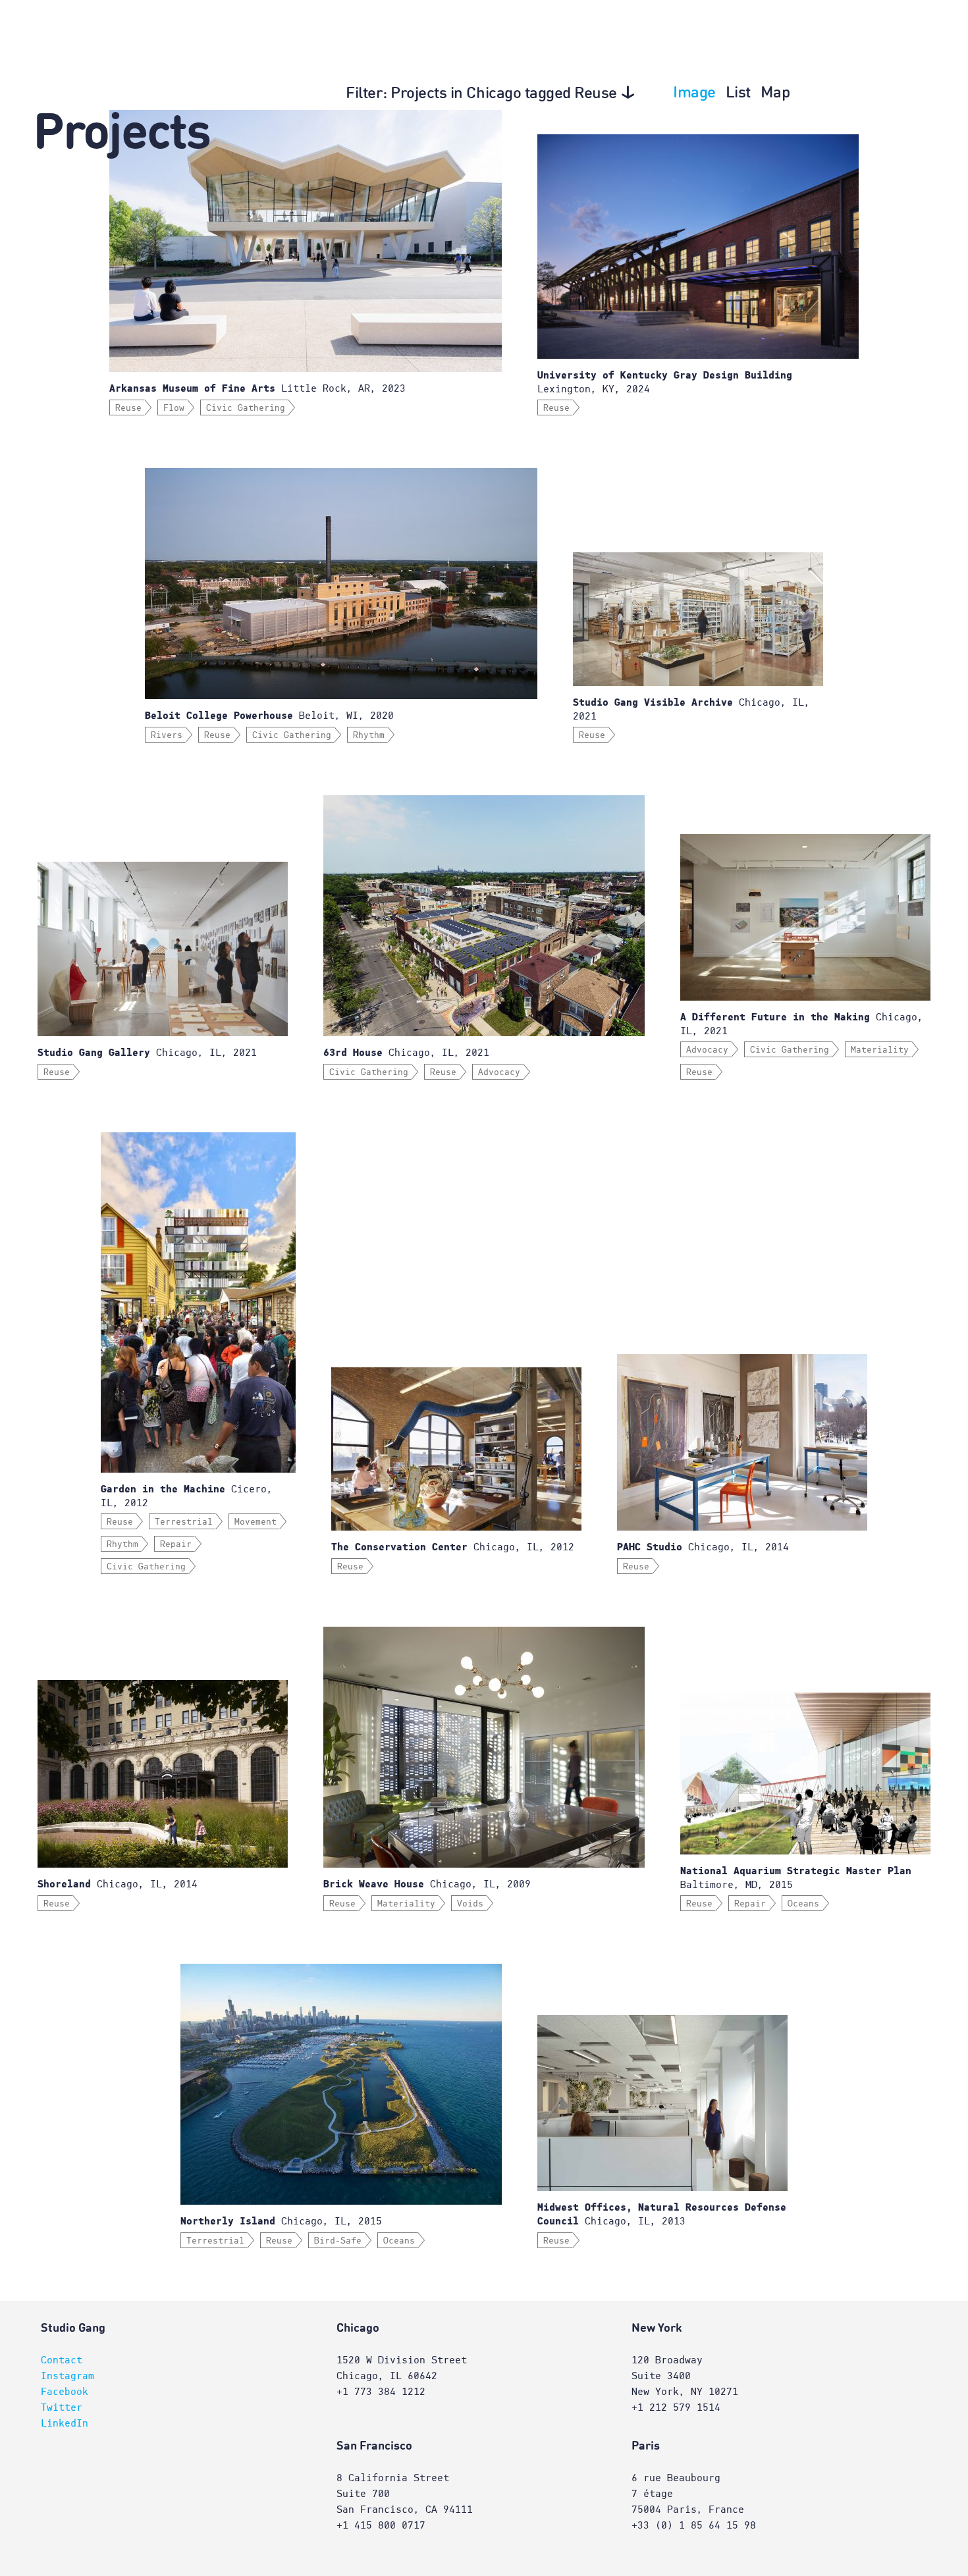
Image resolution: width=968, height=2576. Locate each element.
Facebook (65, 2392)
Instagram (67, 2376)
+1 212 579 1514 (676, 2407)
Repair (176, 1544)
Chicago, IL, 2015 (281, 2221)
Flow (174, 408)
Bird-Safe (338, 2241)
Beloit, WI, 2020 (269, 716)
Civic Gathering (246, 408)
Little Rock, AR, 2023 (257, 388)
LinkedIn (65, 2423)
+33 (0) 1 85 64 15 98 (694, 2525)
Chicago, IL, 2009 (427, 1884)
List (738, 93)
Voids (470, 1904)
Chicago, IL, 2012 (453, 1547)
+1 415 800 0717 (381, 2525)
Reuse (128, 408)
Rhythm (369, 735)
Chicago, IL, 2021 (147, 1053)
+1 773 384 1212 (381, 2392)
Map (775, 93)
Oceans (803, 1904)
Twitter (62, 2407)
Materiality (880, 1050)
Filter (481, 94)
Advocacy (499, 1072)
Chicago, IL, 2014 (703, 1547)
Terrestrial (184, 1522)
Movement (255, 1522)
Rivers (167, 735)
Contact (62, 2360)
